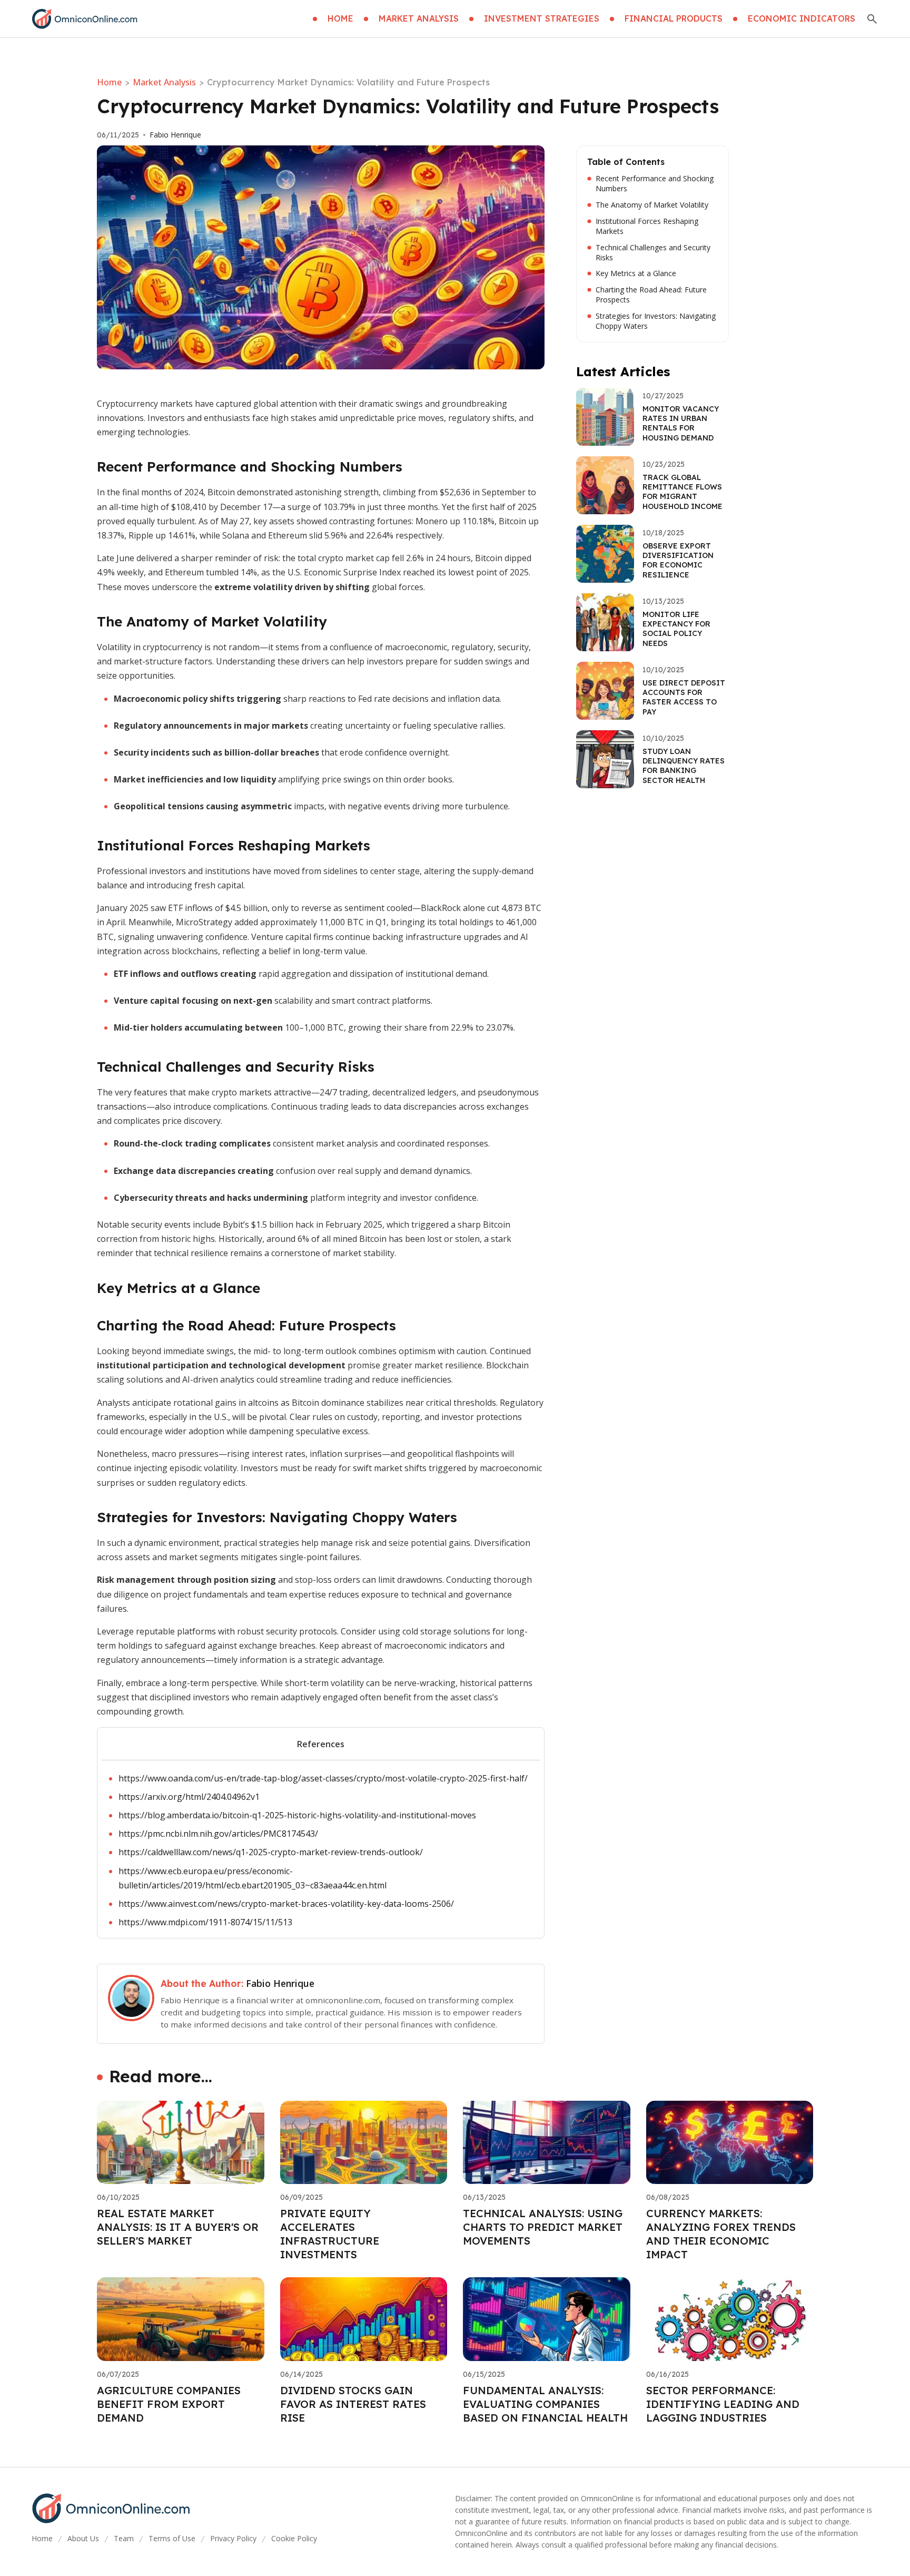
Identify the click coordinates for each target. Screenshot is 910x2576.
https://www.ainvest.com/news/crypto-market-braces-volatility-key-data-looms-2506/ (286, 1904)
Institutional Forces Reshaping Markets (647, 226)
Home (109, 82)
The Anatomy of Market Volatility (652, 205)
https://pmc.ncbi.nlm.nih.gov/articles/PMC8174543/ (218, 1834)
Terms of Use (172, 2538)
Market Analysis (164, 82)
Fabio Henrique (175, 135)
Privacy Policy (233, 2538)
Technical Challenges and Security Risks (653, 253)
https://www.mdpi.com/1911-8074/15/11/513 (205, 1922)
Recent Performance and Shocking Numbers (655, 184)
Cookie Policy (294, 2538)
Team (124, 2538)
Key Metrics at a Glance (636, 273)
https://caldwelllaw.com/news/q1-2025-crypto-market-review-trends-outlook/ (271, 1852)
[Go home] (85, 19)
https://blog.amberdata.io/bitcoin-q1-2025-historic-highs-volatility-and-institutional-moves (297, 1815)
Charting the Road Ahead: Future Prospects (651, 295)
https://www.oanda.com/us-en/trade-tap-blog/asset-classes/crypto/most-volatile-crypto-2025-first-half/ (323, 1778)
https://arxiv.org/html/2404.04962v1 (189, 1797)
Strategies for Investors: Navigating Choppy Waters (656, 321)
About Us (83, 2538)
